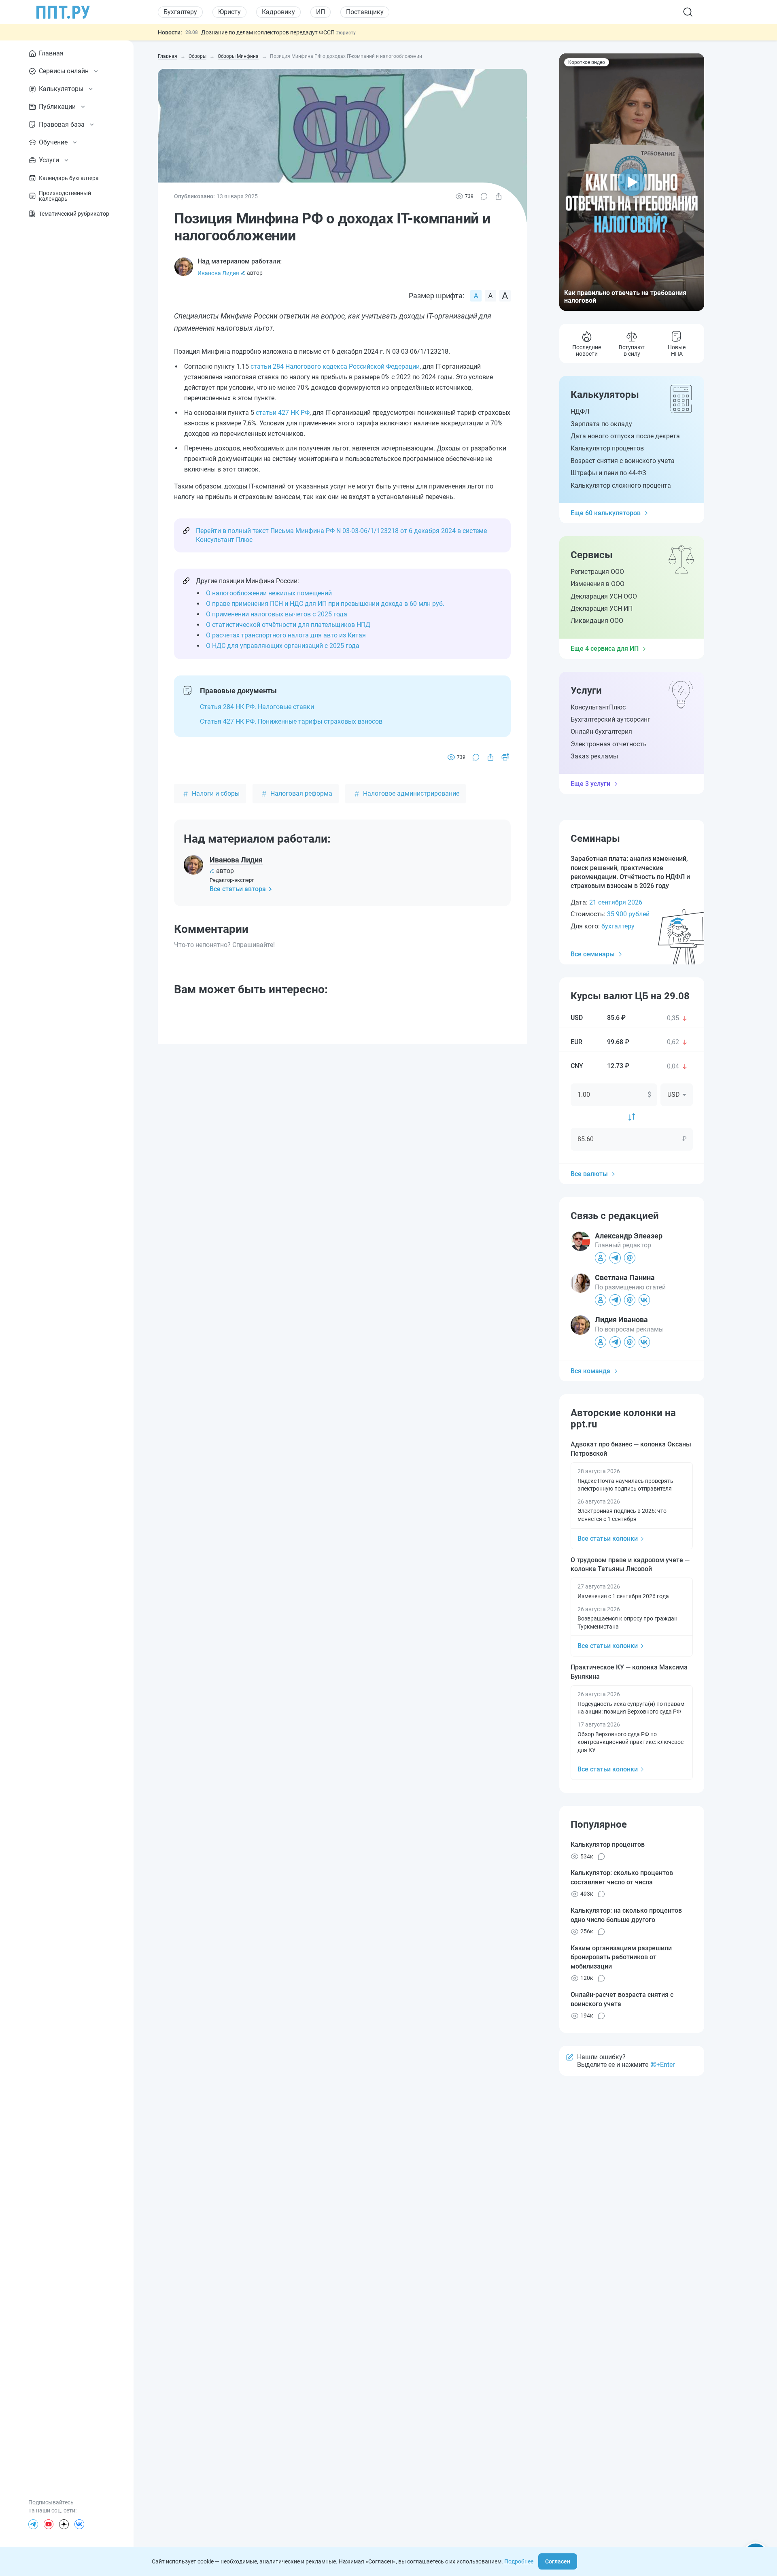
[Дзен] (64, 2524)
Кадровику (278, 12)
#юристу (346, 33)
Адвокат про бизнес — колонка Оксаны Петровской (631, 1449)
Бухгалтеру (180, 12)
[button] (632, 182)
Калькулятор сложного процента (621, 485)
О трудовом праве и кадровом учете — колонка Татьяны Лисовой (630, 1564)
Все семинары (593, 954)
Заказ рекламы (594, 756)
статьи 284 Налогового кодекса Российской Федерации (335, 366)
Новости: (170, 32)
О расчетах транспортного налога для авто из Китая (286, 635)
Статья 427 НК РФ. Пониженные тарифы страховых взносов (291, 721)
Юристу (229, 12)
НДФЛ (580, 411)
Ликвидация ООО (597, 621)
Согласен (558, 2561)
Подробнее (519, 2561)
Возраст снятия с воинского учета (623, 461)
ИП (321, 12)
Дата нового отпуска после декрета (625, 436)
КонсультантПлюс (598, 707)
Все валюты (589, 1174)
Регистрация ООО (597, 572)
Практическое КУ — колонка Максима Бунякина (629, 1672)
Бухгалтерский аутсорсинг (610, 719)
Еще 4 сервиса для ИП (605, 649)
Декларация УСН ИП (602, 608)
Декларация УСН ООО (604, 596)
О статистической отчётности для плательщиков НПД (288, 625)
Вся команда (590, 1371)
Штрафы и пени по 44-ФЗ (608, 473)
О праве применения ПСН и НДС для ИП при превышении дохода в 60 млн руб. (325, 604)
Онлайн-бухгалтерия (601, 732)
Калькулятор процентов (607, 448)
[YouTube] (49, 2524)
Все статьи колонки (608, 1539)
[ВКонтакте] (79, 2524)
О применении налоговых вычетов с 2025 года (277, 614)
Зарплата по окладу (601, 424)
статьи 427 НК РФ (283, 413)
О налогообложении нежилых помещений (269, 593)
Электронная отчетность (609, 744)
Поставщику (365, 12)
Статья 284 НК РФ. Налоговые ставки (257, 707)
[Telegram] (33, 2524)
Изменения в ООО (598, 584)
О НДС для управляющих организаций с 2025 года (283, 646)
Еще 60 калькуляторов (606, 513)
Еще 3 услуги (590, 784)
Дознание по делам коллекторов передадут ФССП (269, 32)
